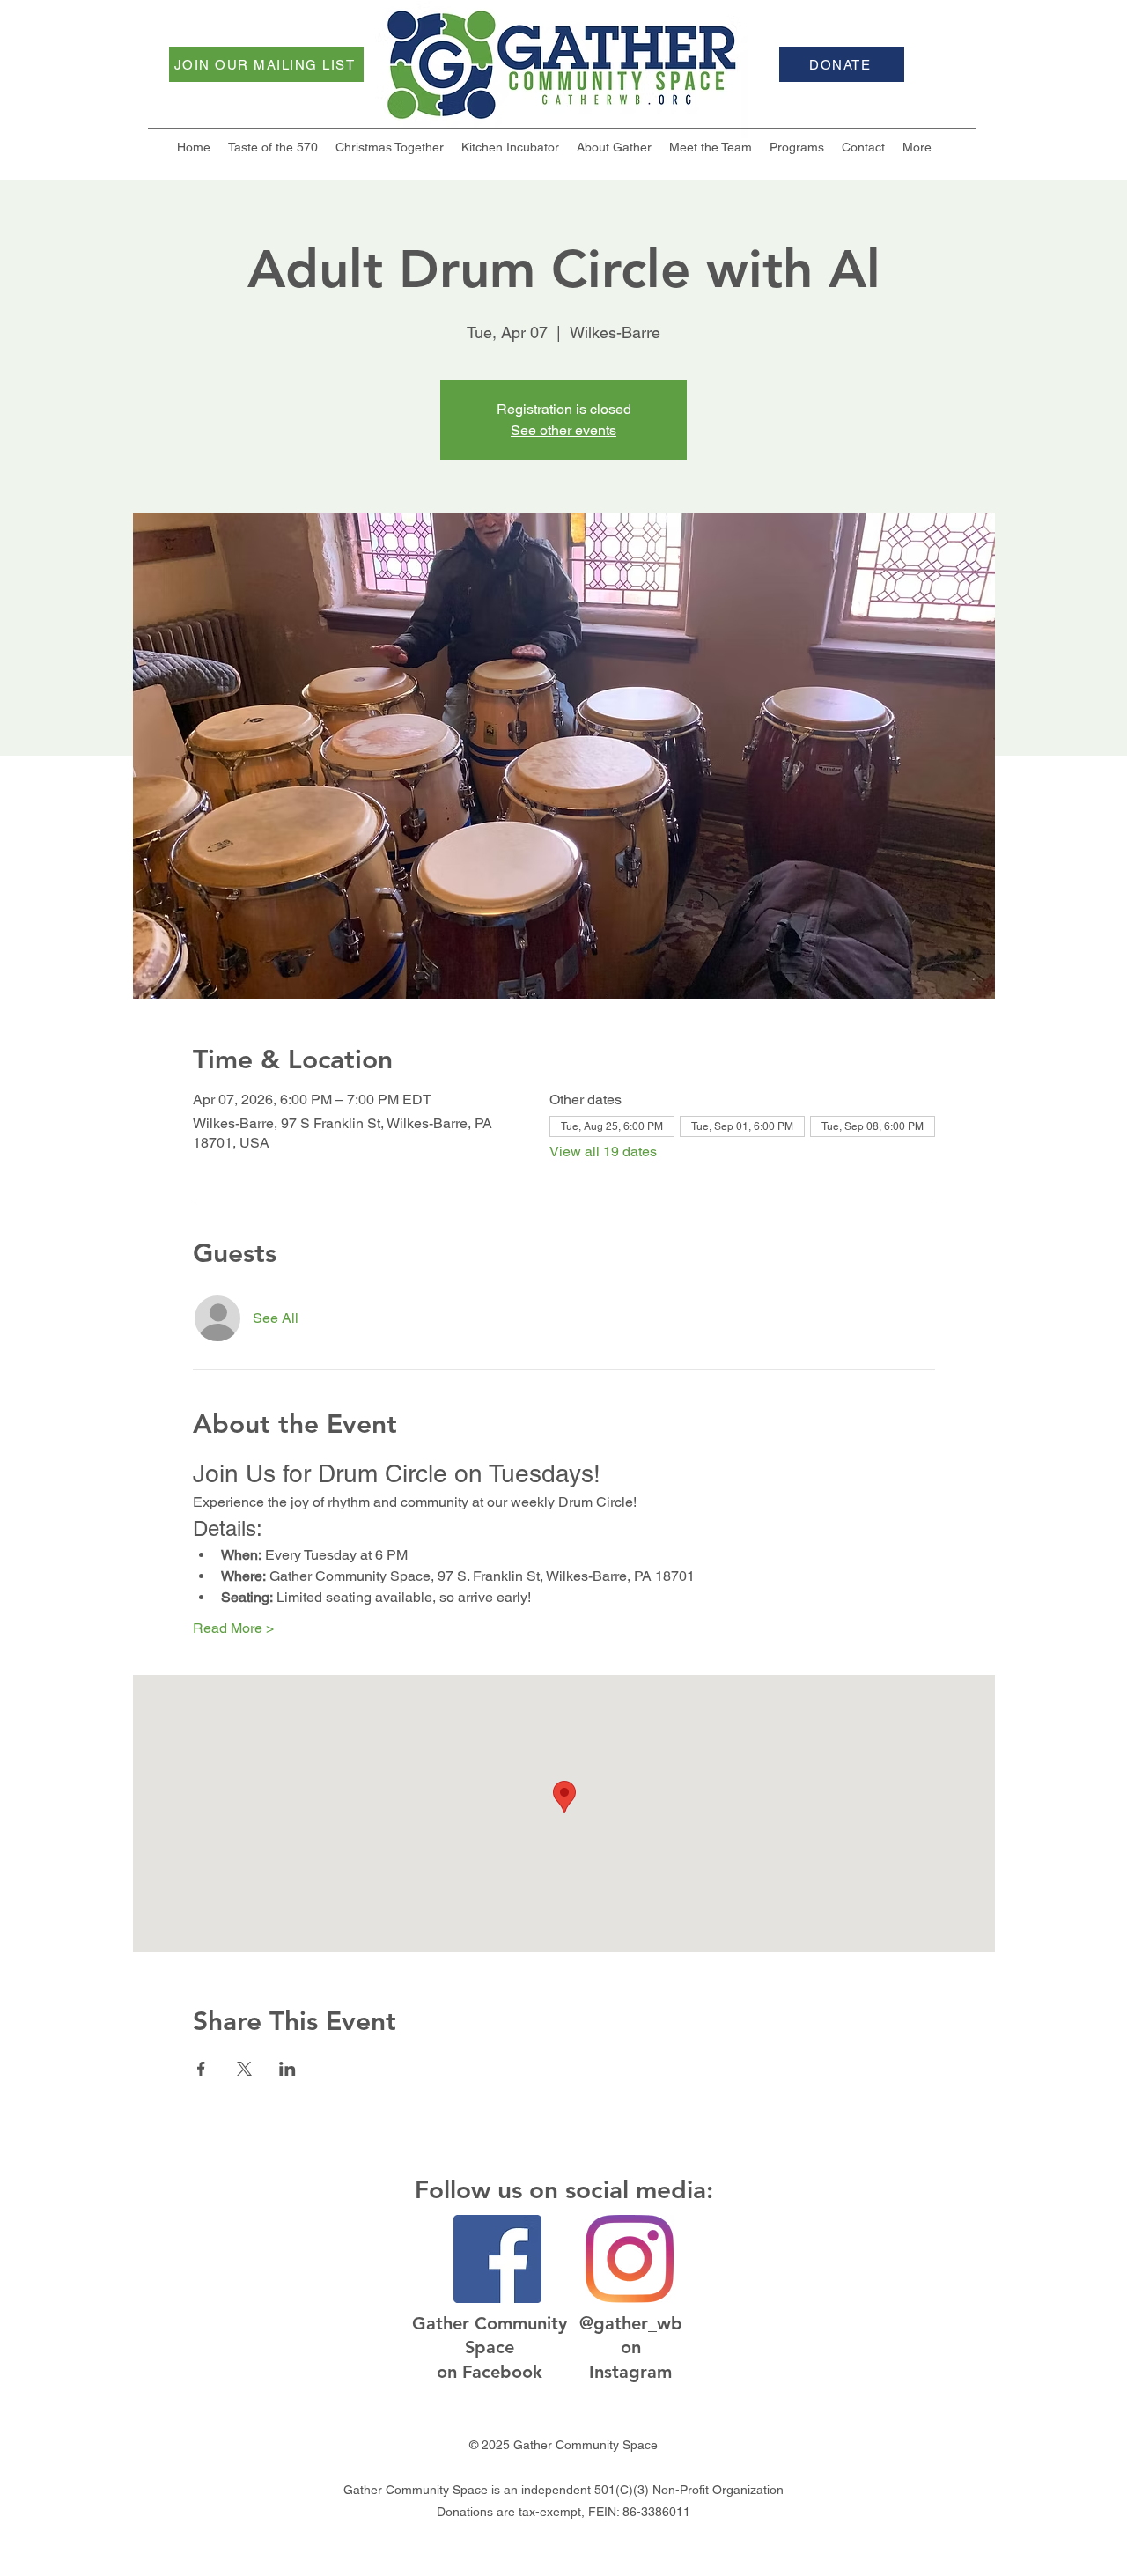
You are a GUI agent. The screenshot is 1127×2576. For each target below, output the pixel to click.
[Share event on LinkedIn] (287, 2069)
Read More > (233, 1628)
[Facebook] (497, 2259)
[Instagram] (630, 2259)
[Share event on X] (244, 2069)
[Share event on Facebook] (201, 2069)
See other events (563, 430)
